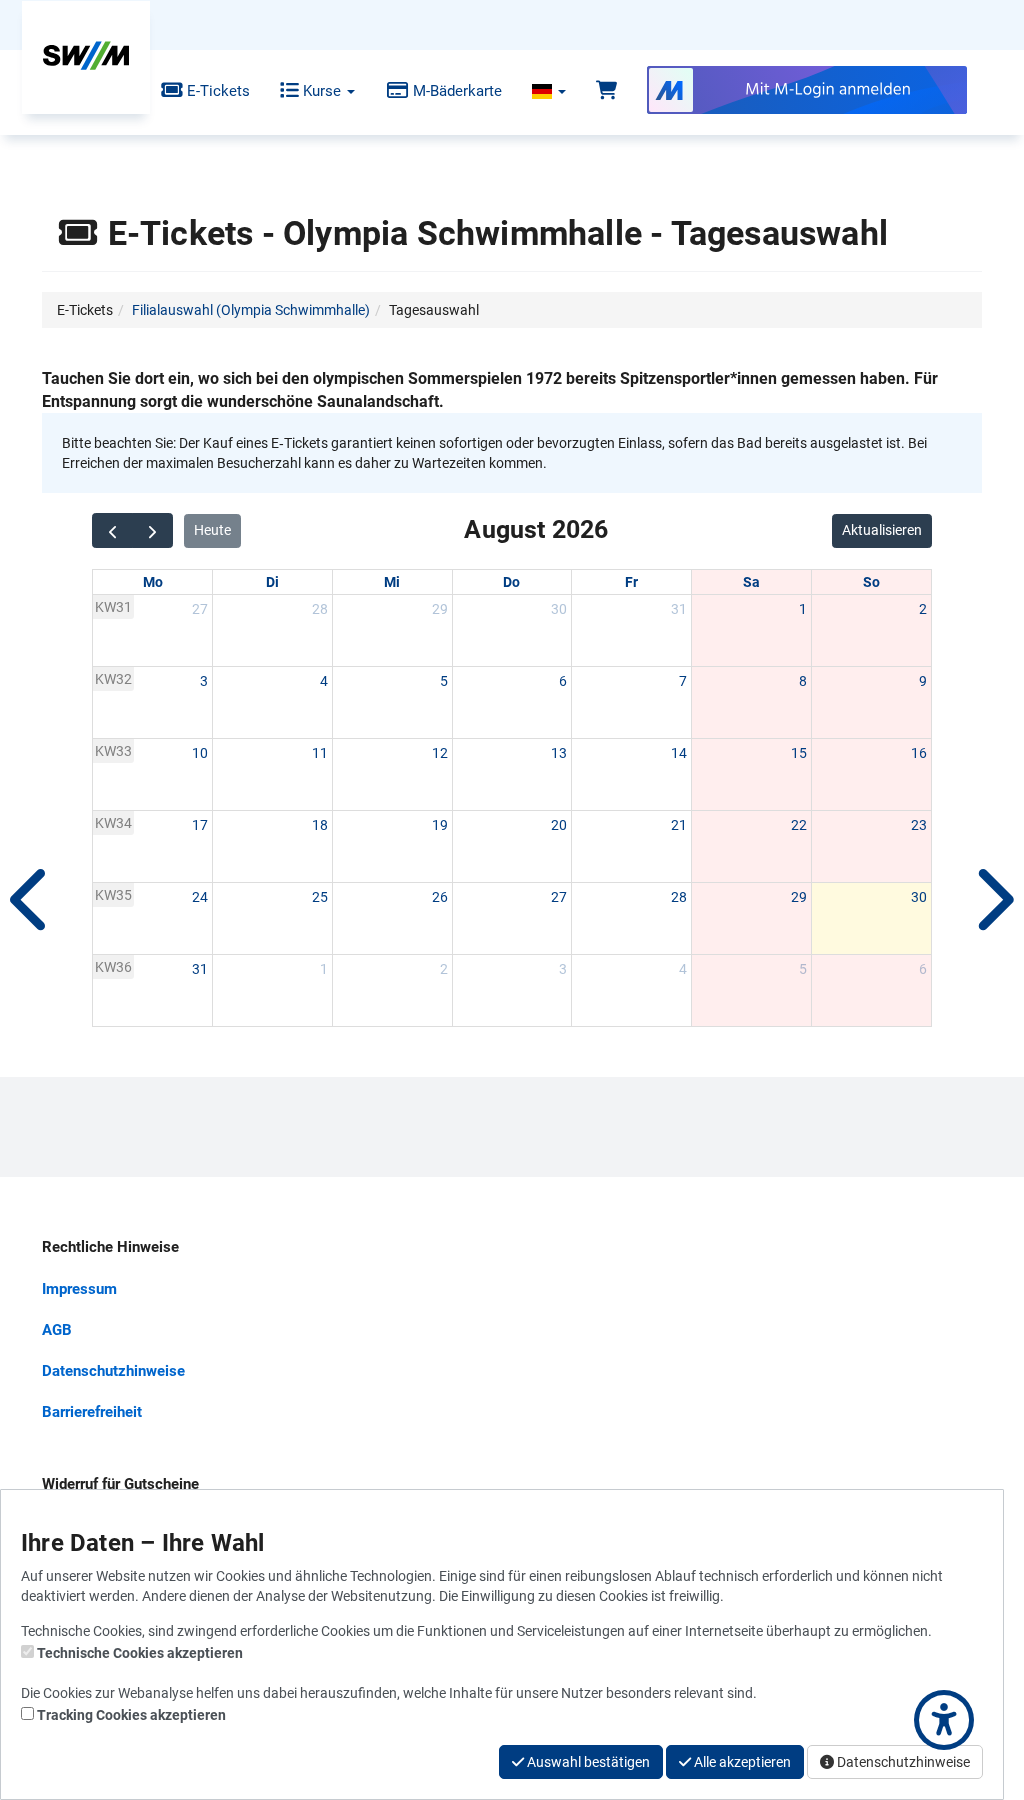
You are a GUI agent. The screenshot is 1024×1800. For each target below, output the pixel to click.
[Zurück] (32, 900)
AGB (57, 1330)
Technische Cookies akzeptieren (140, 1653)
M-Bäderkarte (455, 91)
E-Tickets (216, 91)
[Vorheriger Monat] (112, 530)
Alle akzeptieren (741, 1762)
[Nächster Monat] (152, 530)
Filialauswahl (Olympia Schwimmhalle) (251, 310)
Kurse (322, 91)
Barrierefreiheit (92, 1412)
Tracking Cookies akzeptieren (131, 1715)
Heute (212, 530)
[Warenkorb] (606, 91)
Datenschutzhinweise (113, 1371)
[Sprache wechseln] (549, 91)
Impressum (79, 1289)
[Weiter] (992, 900)
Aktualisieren (882, 530)
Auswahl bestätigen (587, 1762)
